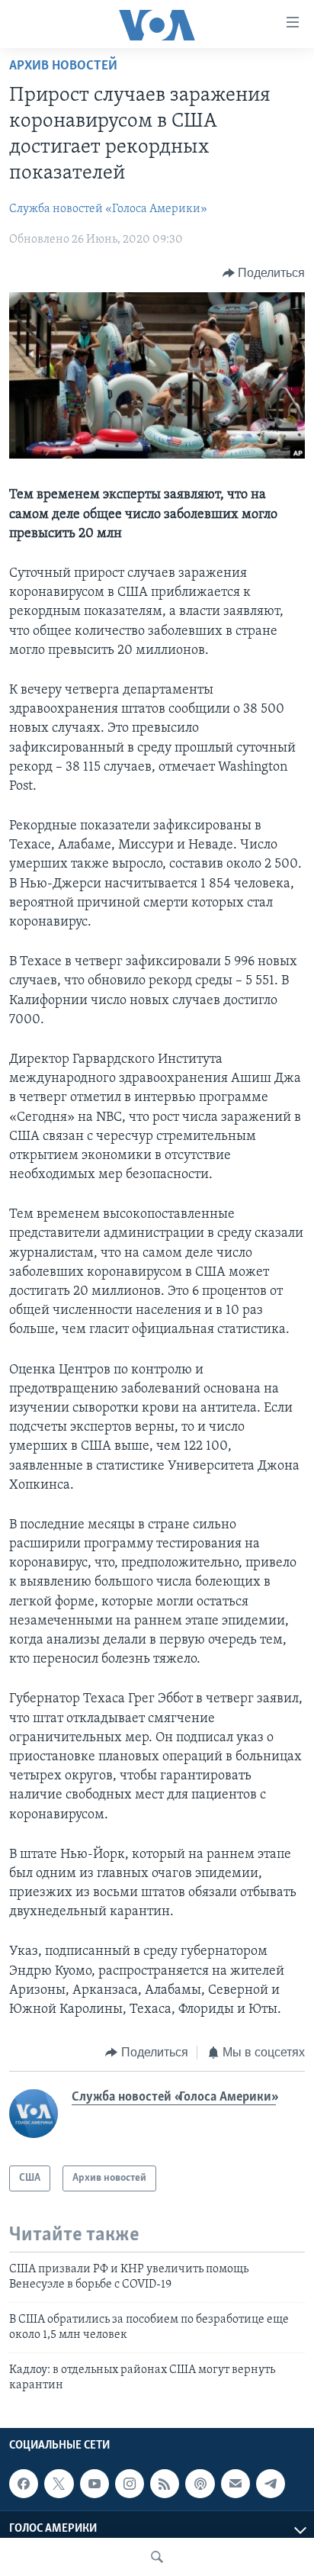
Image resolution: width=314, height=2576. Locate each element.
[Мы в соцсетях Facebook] (24, 2484)
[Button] (264, 273)
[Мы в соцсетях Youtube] (95, 2484)
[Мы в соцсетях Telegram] (271, 2484)
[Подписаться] (235, 2484)
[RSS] (165, 2484)
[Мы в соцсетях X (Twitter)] (59, 2484)
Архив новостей (63, 66)
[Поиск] (157, 2557)
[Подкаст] (200, 2484)
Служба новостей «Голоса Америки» (108, 209)
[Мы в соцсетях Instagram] (130, 2484)
